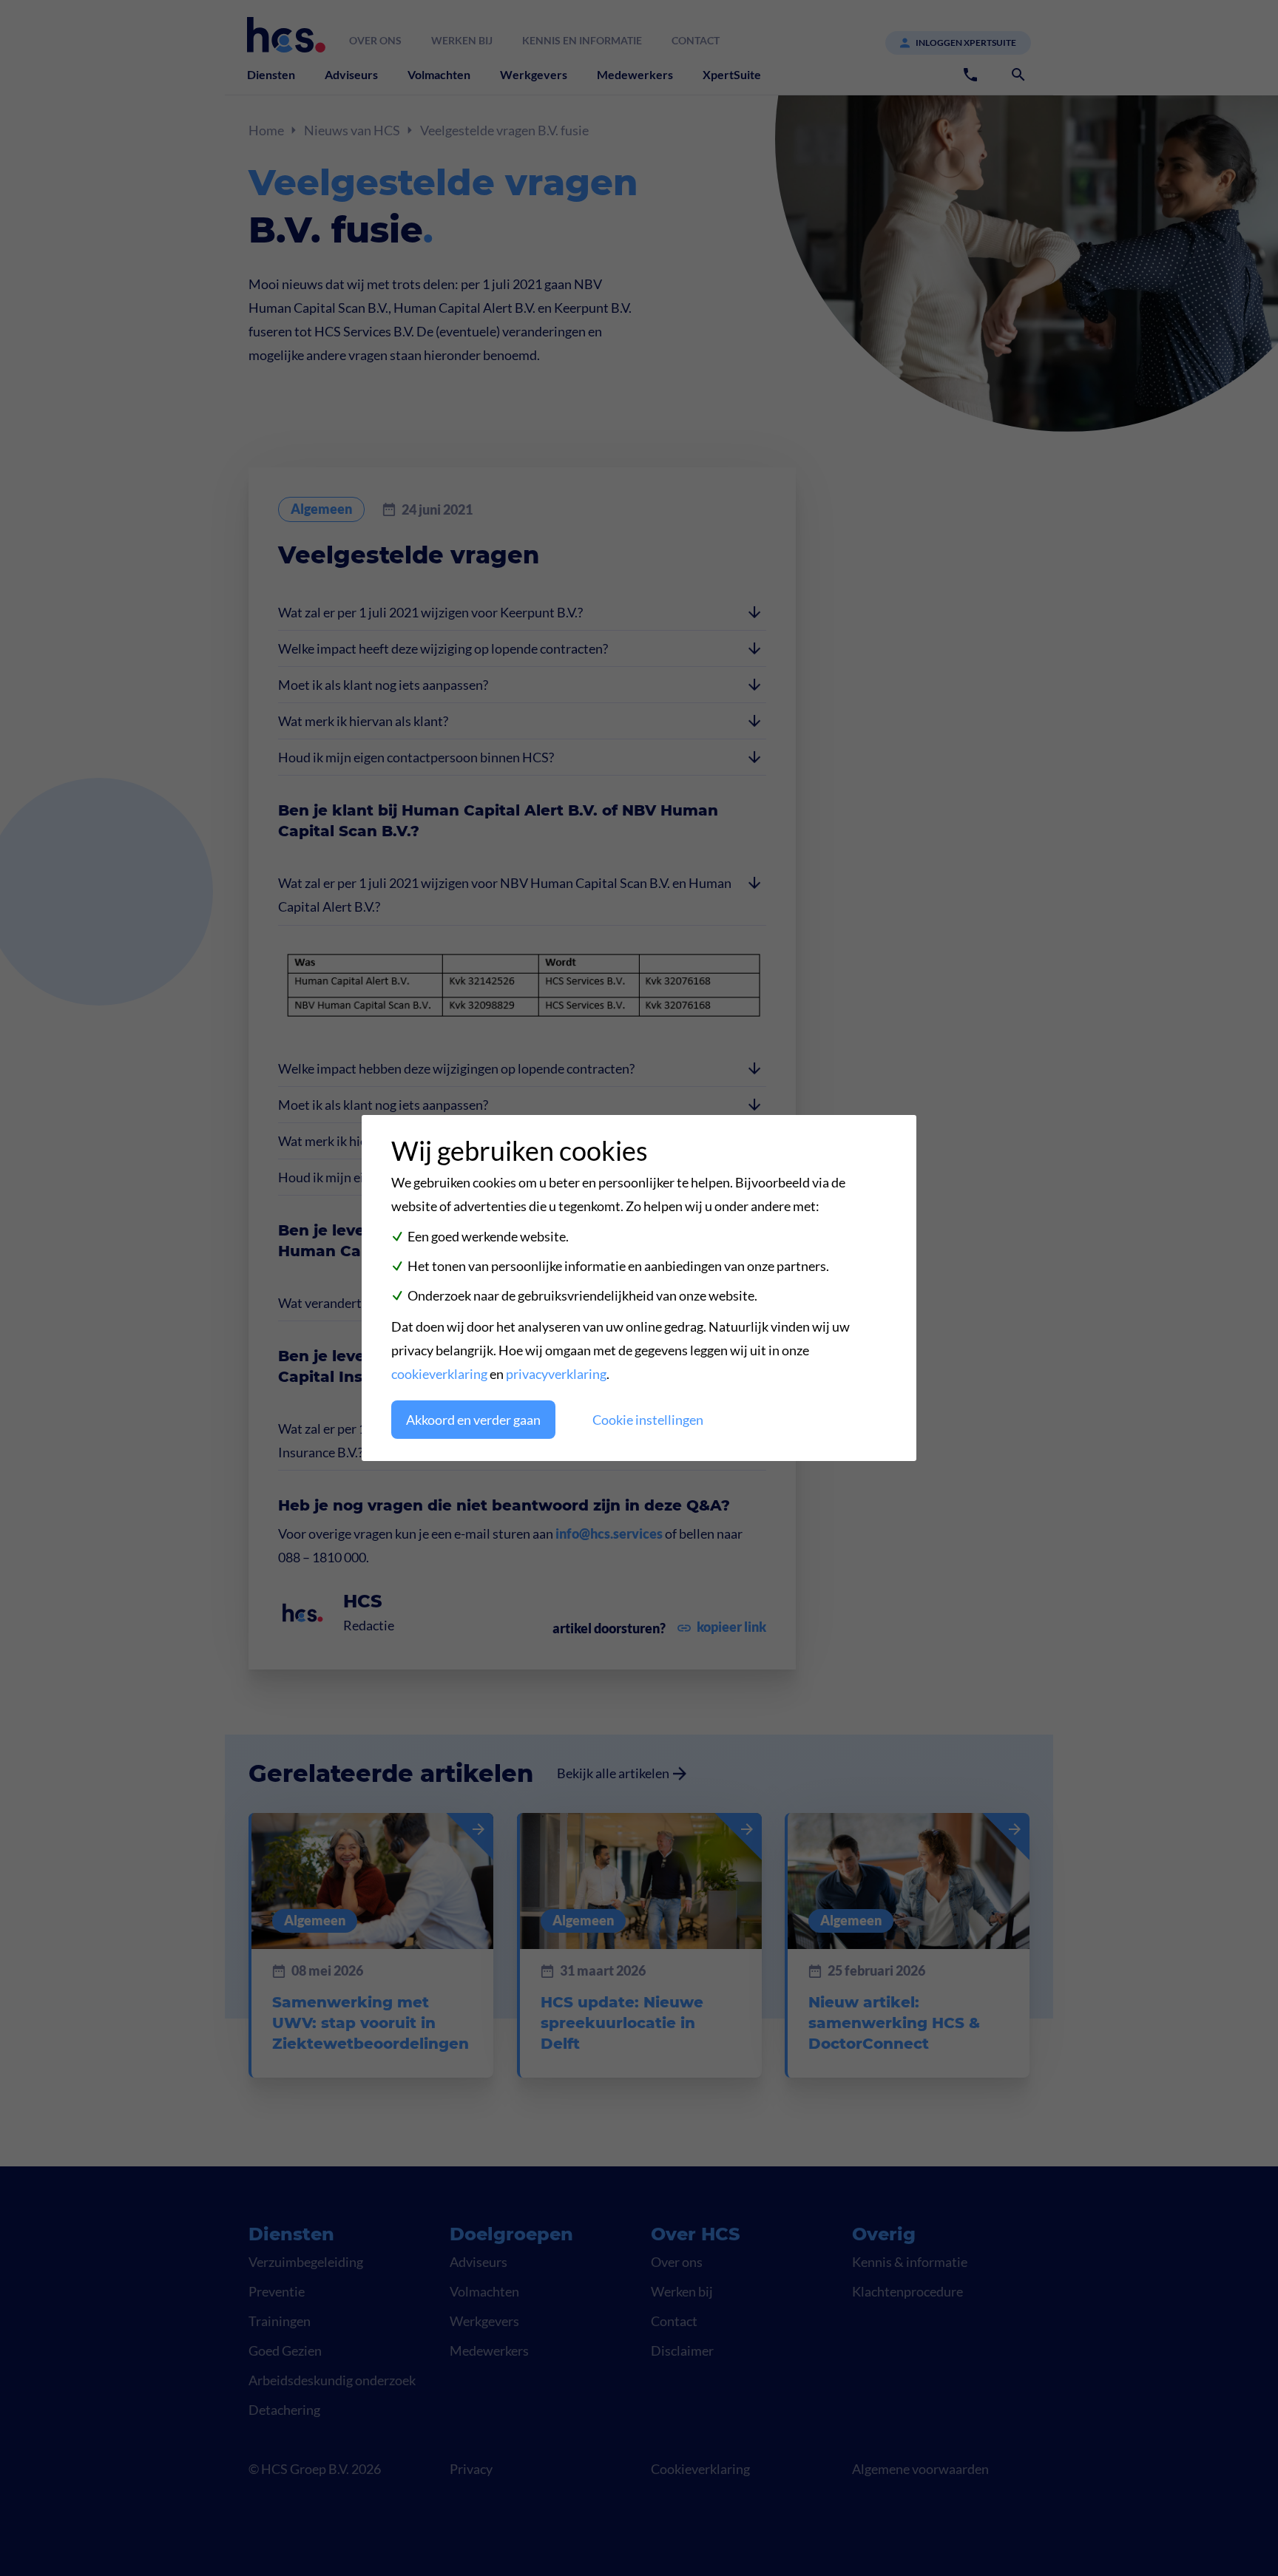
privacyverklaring (556, 1374)
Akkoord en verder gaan (473, 1420)
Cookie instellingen (648, 1420)
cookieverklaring (439, 1374)
